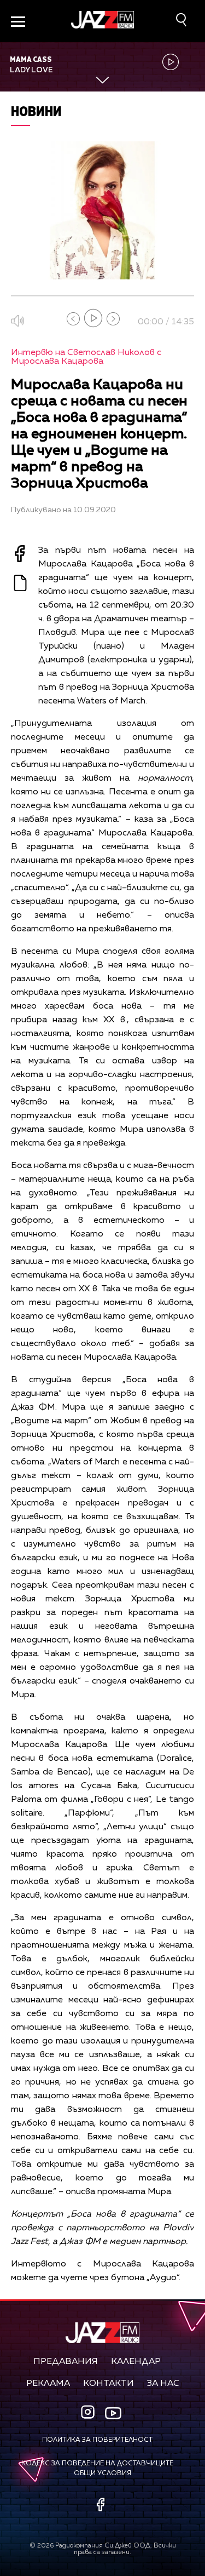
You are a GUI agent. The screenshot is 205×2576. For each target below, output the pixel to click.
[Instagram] (89, 2413)
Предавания (66, 2362)
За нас (163, 2384)
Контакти (109, 2384)
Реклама (48, 2384)
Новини (36, 111)
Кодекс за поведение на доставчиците (97, 2464)
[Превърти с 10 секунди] (73, 319)
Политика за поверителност (97, 2440)
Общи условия (102, 2474)
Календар (136, 2362)
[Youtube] (113, 2413)
